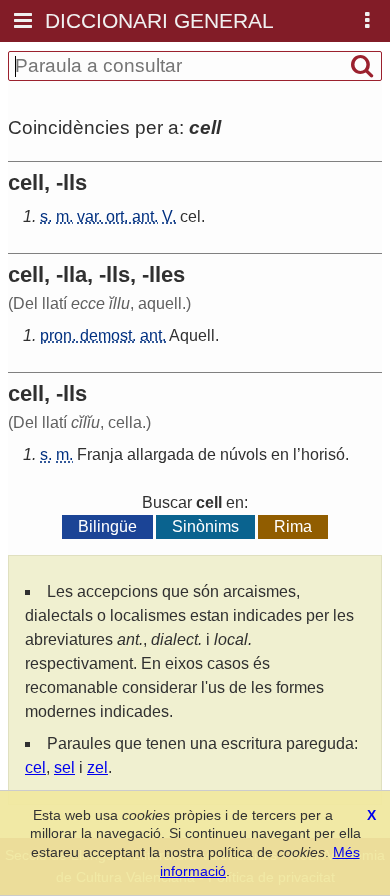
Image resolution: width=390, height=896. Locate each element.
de (207, 454)
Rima (293, 526)
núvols (243, 454)
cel (190, 216)
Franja (100, 454)
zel (97, 767)
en (280, 454)
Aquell (192, 335)
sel (64, 767)
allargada (160, 454)
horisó (323, 454)
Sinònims (205, 526)
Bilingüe (107, 526)
